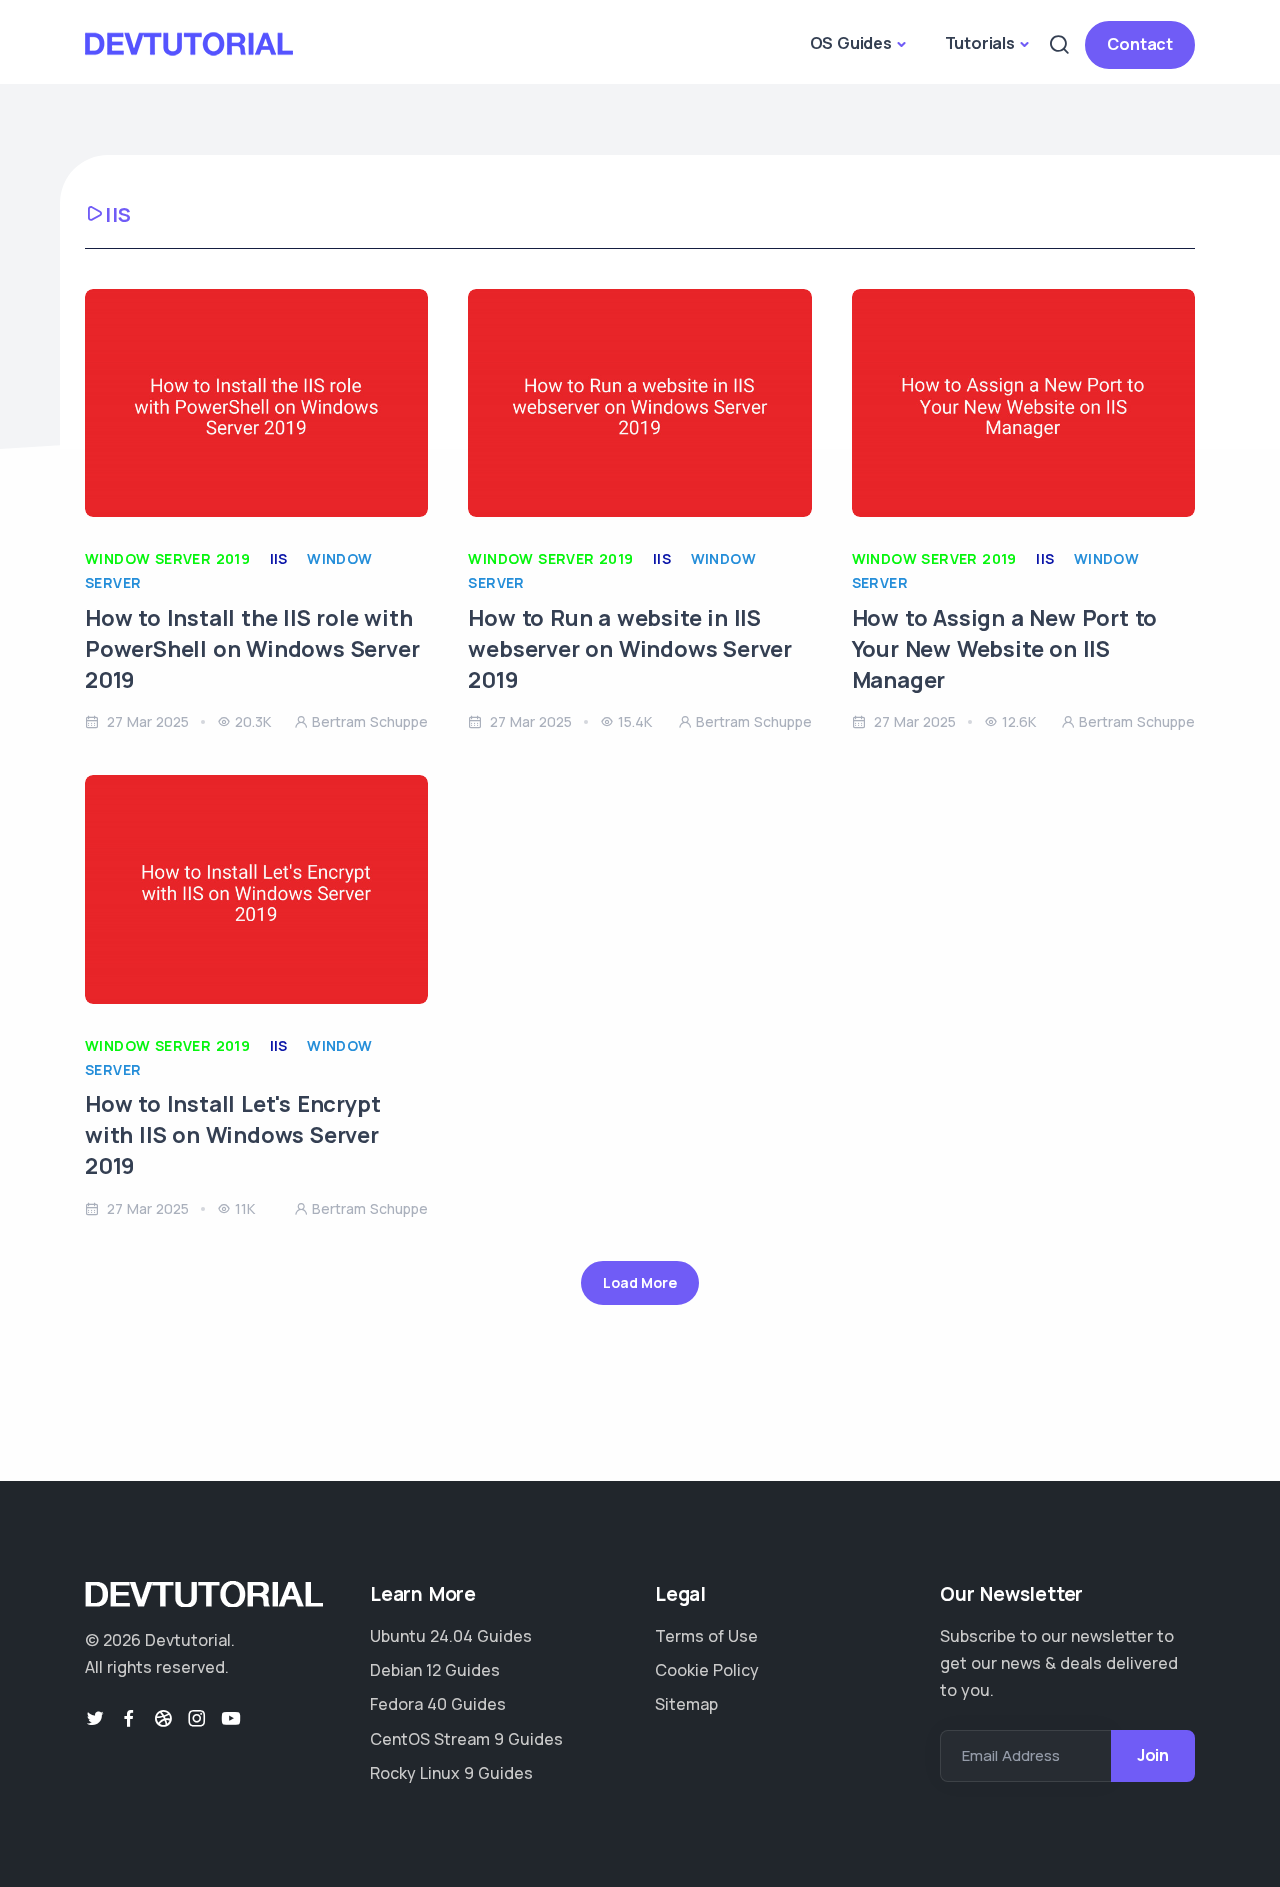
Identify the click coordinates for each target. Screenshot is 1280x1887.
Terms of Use (706, 1636)
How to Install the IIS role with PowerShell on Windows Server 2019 (252, 649)
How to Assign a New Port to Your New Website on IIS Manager (1005, 649)
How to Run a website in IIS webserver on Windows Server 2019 (630, 649)
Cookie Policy (707, 1670)
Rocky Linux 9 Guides (451, 1773)
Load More (639, 1282)
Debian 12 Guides (435, 1670)
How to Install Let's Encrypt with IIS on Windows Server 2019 (232, 1135)
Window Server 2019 (167, 558)
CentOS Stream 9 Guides (466, 1739)
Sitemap (686, 1704)
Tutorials (980, 43)
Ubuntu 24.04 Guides (451, 1636)
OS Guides (851, 43)
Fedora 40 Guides (438, 1704)
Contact (1140, 44)
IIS (279, 558)
